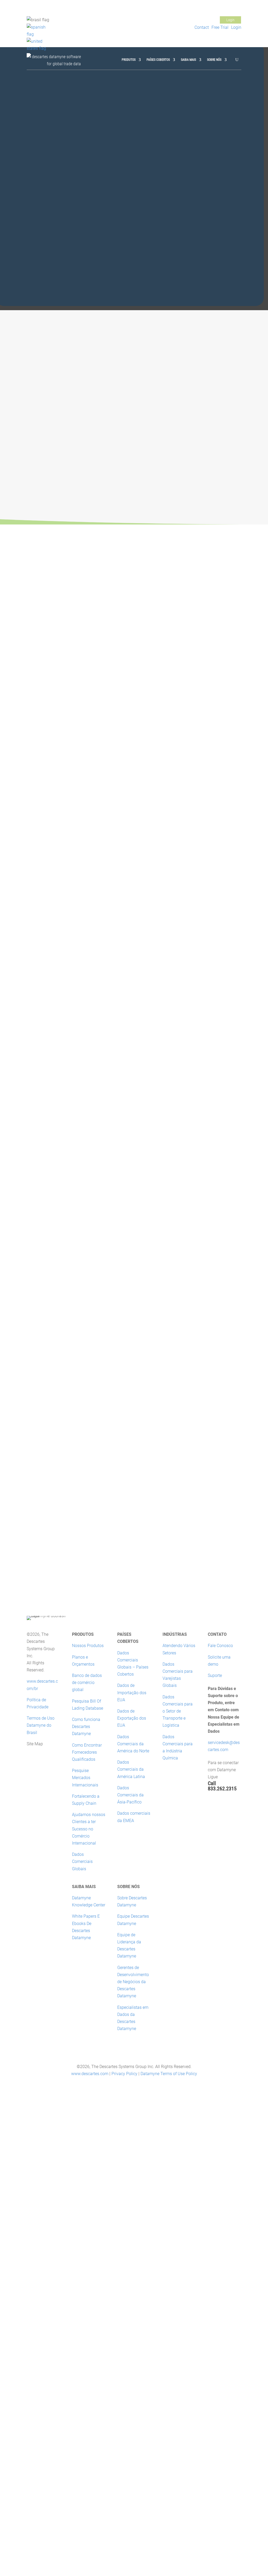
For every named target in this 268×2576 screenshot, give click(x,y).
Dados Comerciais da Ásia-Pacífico (130, 1795)
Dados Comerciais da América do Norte (133, 1744)
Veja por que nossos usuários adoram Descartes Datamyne (54, 625)
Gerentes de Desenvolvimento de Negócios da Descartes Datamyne (133, 1982)
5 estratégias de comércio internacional (57, 1426)
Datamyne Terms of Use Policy (169, 2074)
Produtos (129, 60)
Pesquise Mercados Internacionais (85, 1778)
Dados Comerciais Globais (82, 1861)
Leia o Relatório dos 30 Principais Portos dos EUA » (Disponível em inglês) (209, 1573)
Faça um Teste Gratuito (143, 1248)
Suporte (215, 1675)
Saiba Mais (188, 60)
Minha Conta (205, 20)
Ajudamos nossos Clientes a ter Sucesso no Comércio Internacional (89, 1829)
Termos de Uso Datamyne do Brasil (41, 1725)
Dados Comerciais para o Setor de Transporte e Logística (178, 1711)
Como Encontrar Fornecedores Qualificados (87, 1752)
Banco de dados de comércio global (87, 1683)
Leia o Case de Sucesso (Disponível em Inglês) (69, 1036)
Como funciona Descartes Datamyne (86, 1727)
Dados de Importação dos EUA (132, 1692)
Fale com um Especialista (134, 936)
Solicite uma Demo (52, 590)
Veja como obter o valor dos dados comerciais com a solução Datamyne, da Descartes (66, 1335)
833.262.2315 (222, 1789)
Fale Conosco (180, 20)
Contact (202, 27)
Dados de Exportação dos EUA (132, 1718)
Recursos (88, 1351)
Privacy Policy (124, 2074)
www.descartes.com (90, 2074)
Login (230, 20)
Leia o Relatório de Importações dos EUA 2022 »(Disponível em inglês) (209, 1484)
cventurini (41, 1351)
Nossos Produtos (88, 1646)
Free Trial (220, 27)
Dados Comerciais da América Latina (131, 1769)
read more (36, 1360)
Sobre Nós (214, 60)
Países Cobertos (158, 60)
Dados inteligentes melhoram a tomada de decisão (63, 1382)
